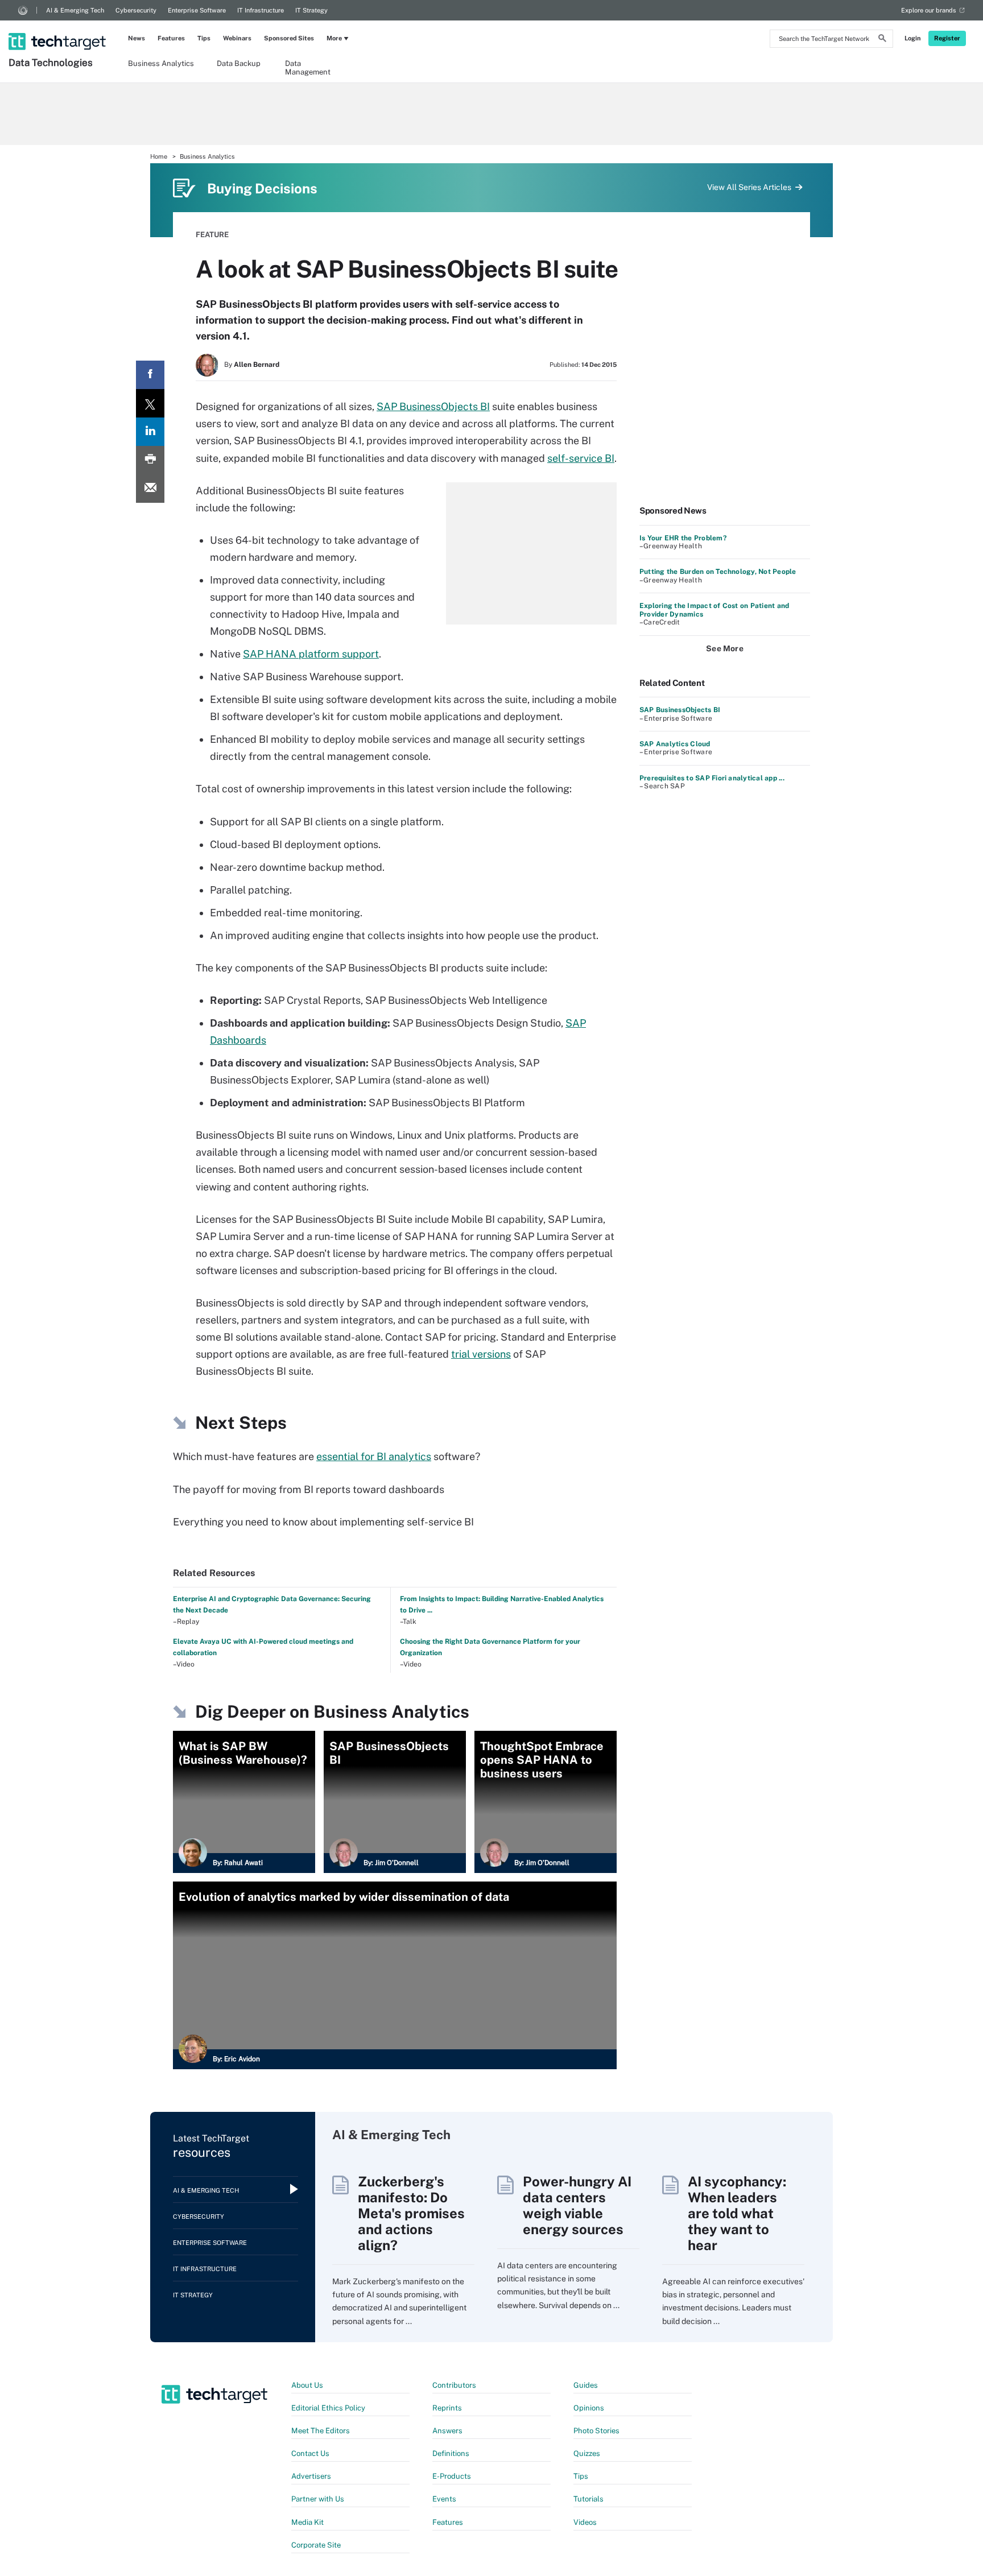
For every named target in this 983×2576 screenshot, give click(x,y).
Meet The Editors (321, 2431)
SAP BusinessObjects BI (433, 406)
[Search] (882, 40)
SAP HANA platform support (311, 654)
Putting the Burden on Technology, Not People (718, 572)
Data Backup (239, 63)
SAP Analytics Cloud (675, 744)
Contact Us (310, 2453)
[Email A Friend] (150, 489)
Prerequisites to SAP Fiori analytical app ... (712, 778)
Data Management (308, 67)
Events (444, 2499)
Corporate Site (316, 2545)
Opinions (589, 2408)
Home (159, 156)
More (334, 38)
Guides (586, 2385)
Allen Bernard (257, 365)
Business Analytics (161, 63)
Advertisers (311, 2476)
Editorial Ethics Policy (328, 2408)
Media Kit (307, 2522)
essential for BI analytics (374, 1456)
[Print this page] (150, 460)
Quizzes (587, 2453)
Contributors (454, 2385)
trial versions (481, 1354)
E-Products (452, 2476)
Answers (447, 2431)
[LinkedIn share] (150, 432)
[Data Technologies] (58, 27)
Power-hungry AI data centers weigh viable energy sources (577, 2205)
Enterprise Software (197, 10)
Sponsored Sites (289, 38)
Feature (212, 235)
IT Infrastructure (261, 10)
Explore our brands (929, 10)
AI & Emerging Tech (75, 10)
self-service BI (581, 458)
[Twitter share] (150, 403)
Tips (204, 38)
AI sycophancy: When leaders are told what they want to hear (737, 2213)
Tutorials (588, 2499)
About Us (307, 2385)
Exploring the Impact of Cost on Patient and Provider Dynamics (714, 610)
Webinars (237, 38)
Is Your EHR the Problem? (683, 538)
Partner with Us (318, 2499)
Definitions (451, 2453)
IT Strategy (311, 10)
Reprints (447, 2408)
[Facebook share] (150, 375)
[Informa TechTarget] (23, 10)
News (137, 38)
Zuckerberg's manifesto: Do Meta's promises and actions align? (411, 2213)
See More (725, 648)
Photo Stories (596, 2431)
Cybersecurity (136, 10)
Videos (585, 2522)
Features (171, 38)
